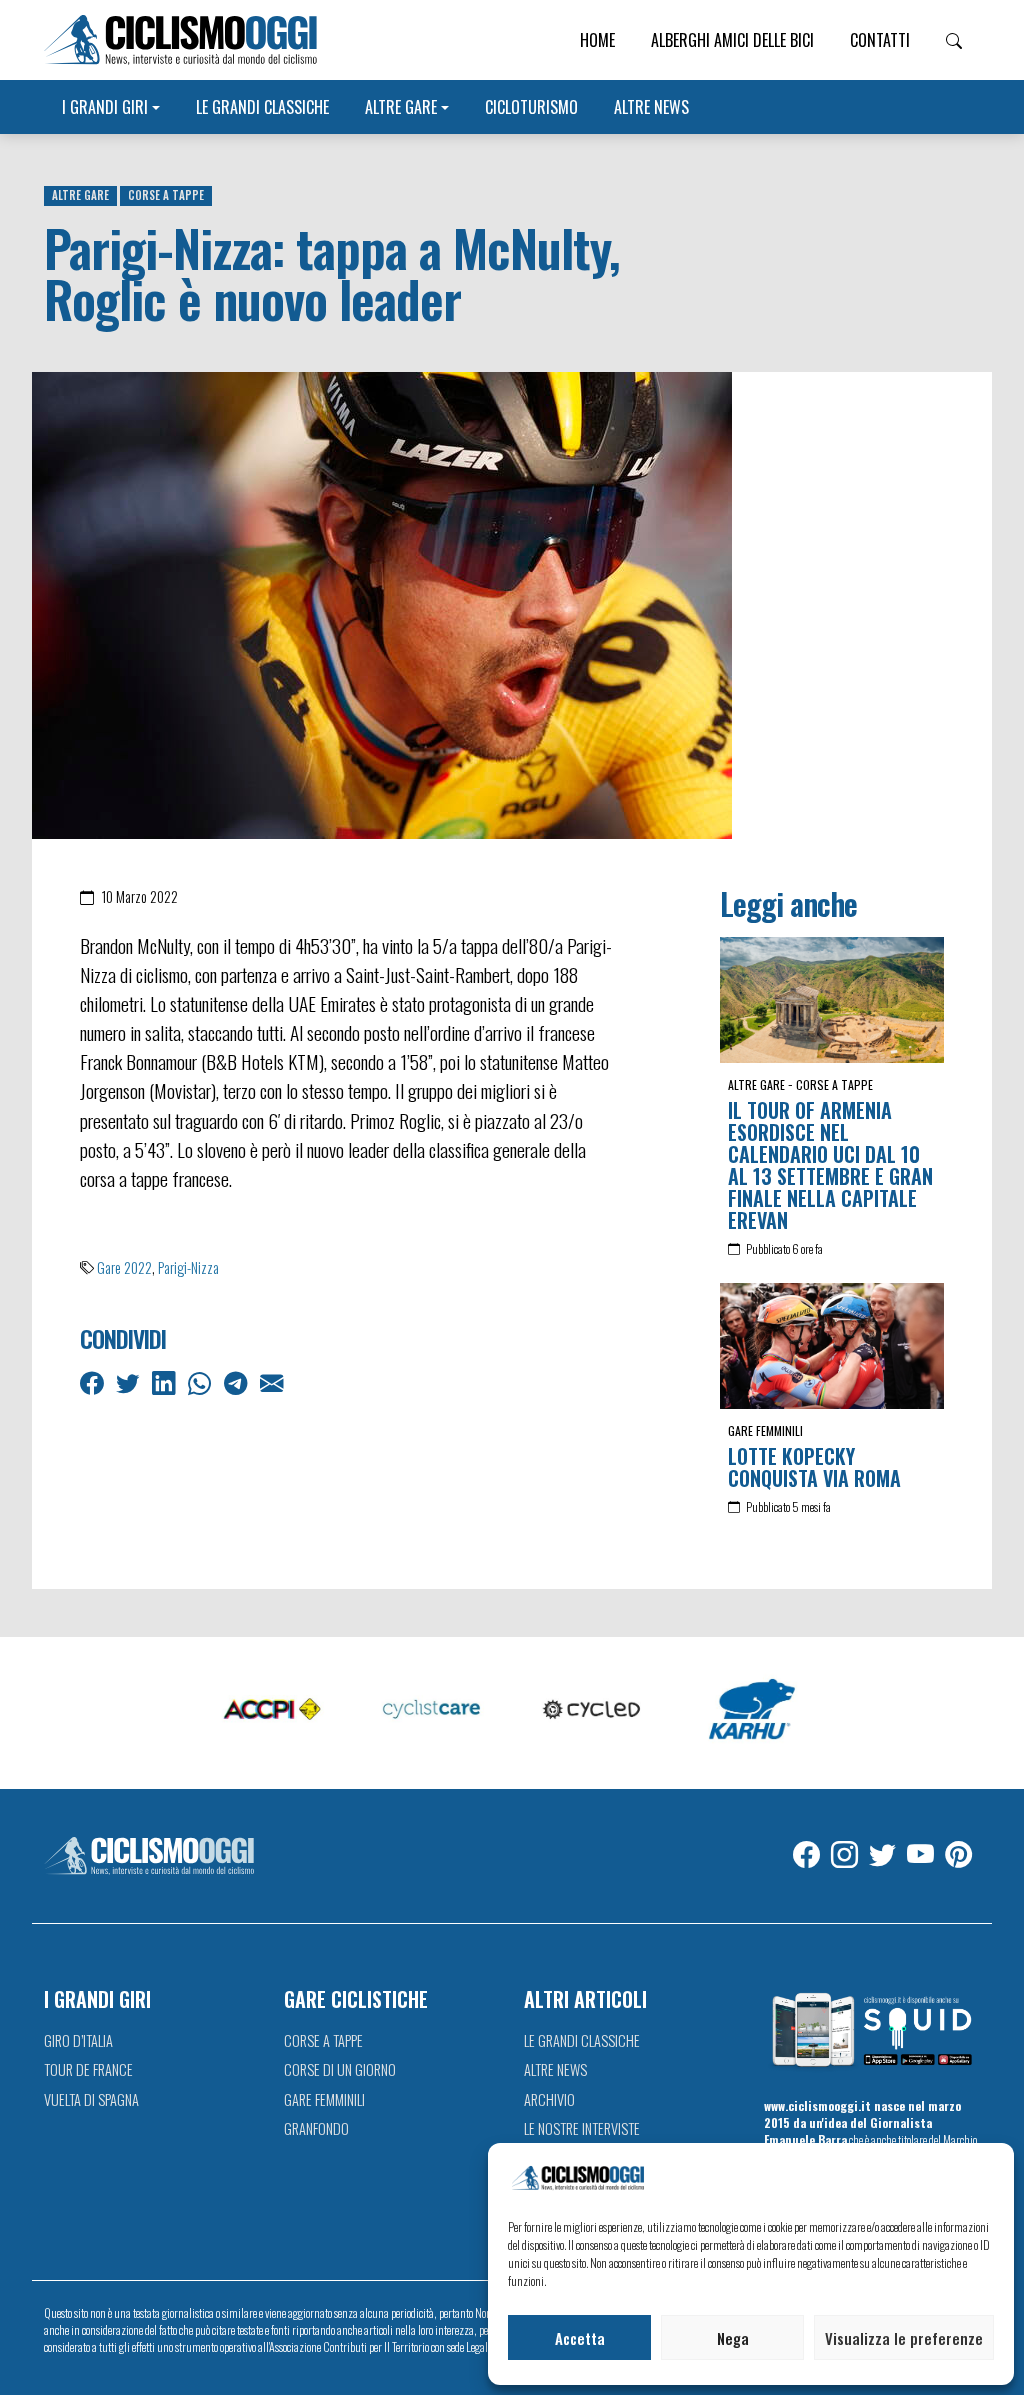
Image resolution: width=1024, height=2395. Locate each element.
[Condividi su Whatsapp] (201, 1381)
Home (597, 40)
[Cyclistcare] (432, 1710)
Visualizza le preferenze (904, 2338)
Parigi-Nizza (188, 1267)
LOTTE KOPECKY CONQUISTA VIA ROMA (814, 1467)
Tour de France (88, 2069)
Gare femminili (765, 1430)
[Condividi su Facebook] (93, 1381)
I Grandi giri (105, 107)
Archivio (549, 2099)
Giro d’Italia (78, 2040)
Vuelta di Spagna (91, 2099)
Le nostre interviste (582, 2128)
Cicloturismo (531, 107)
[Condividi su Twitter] (129, 1381)
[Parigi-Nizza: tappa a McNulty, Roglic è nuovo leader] (382, 603)
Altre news (651, 107)
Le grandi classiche (262, 107)
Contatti (880, 40)
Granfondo (316, 2128)
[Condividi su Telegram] (237, 1381)
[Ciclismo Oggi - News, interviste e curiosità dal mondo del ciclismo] (180, 40)
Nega (733, 2338)
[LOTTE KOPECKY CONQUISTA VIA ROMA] (832, 1346)
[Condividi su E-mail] (273, 1381)
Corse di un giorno (340, 2069)
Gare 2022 (124, 1267)
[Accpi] (272, 1710)
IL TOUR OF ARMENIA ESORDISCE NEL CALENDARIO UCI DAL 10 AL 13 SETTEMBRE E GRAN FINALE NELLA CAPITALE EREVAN (830, 1165)
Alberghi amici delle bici (732, 40)
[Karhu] (752, 1710)
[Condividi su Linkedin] (165, 1381)
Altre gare (401, 107)
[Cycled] (592, 1710)
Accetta (580, 2338)
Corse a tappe (166, 195)
